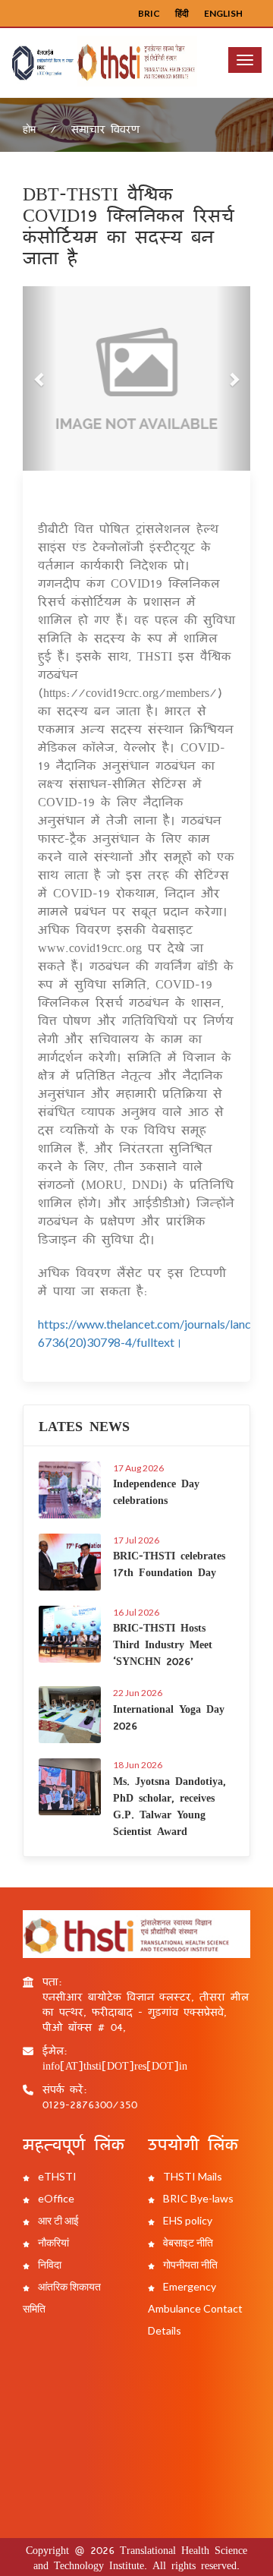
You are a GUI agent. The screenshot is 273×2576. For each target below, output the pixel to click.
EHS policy (187, 2220)
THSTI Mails (191, 2176)
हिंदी (182, 13)
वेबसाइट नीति (187, 2242)
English (223, 13)
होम (29, 129)
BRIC (149, 13)
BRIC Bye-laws (197, 2198)
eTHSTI (56, 2176)
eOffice (55, 2198)
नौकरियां (52, 2242)
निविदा (49, 2264)
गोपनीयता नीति (189, 2264)
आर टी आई (57, 2220)
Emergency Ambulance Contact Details (195, 2308)
